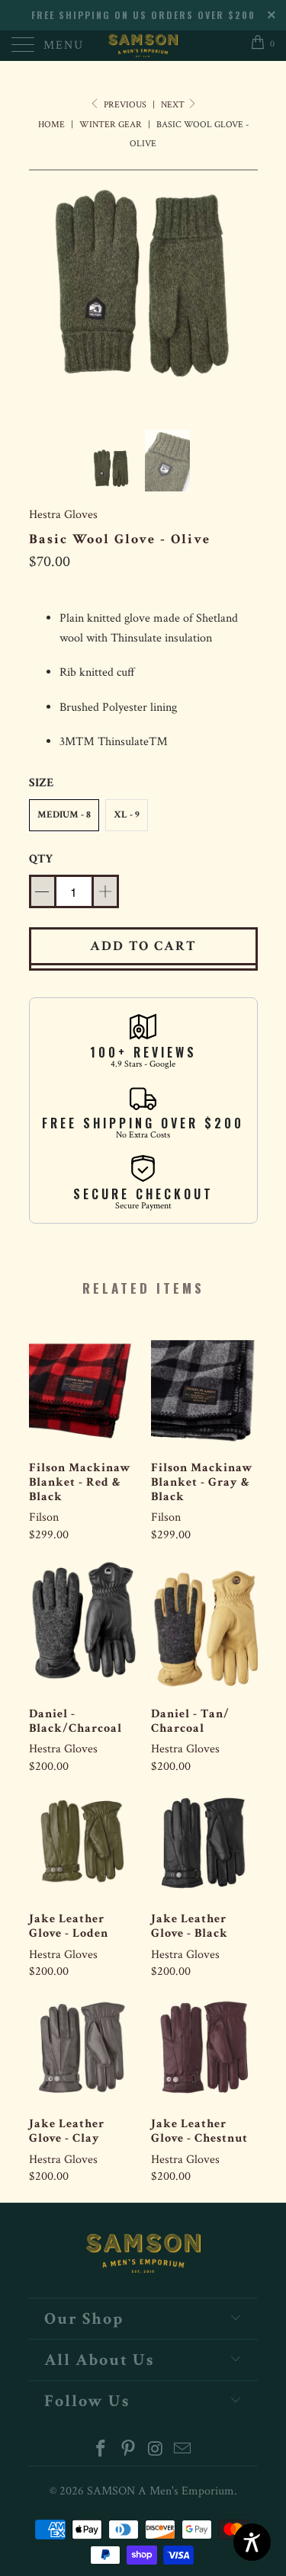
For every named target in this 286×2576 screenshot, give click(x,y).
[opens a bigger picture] (143, 288)
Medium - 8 (64, 815)
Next (174, 105)
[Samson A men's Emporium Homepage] (143, 46)
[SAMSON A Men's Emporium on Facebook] (101, 2451)
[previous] (43, 288)
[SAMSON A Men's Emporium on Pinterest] (129, 2451)
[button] (64, 815)
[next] (243, 288)
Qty (41, 859)
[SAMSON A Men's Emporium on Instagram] (156, 2451)
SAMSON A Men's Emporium (161, 2491)
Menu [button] (64, 45)
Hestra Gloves (63, 515)
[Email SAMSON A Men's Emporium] (183, 2451)
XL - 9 (127, 815)
